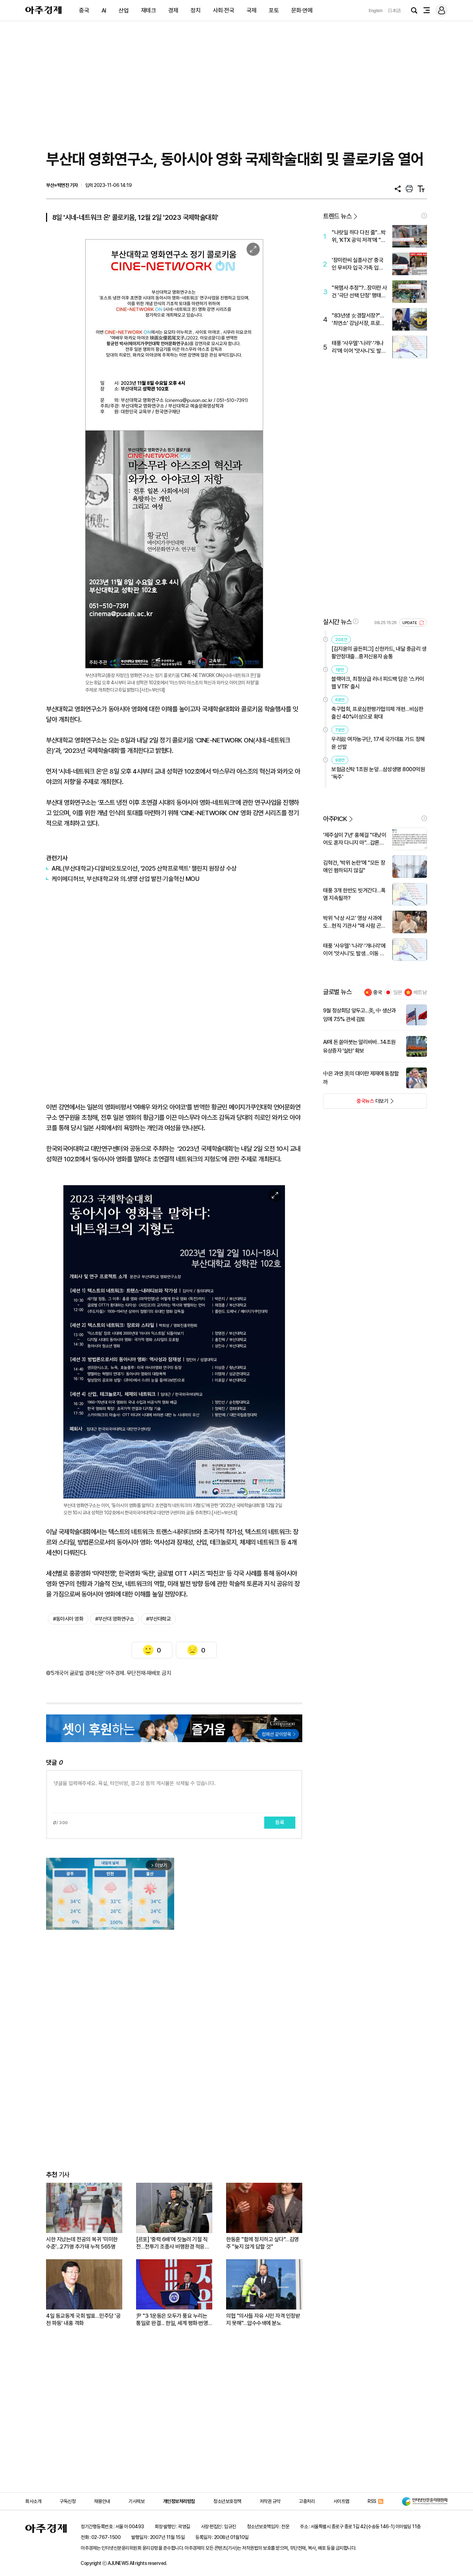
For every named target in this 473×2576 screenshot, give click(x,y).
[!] (424, 216)
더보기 (356, 1103)
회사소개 (33, 2501)
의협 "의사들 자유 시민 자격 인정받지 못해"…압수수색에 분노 (263, 2320)
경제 (173, 10)
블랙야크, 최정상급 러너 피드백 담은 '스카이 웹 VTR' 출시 (378, 683)
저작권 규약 (270, 2501)
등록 (280, 1822)
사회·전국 (224, 10)
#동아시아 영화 (68, 1619)
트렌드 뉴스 (337, 216)
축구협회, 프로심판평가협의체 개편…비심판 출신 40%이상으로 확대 (377, 713)
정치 (195, 10)
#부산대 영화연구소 (115, 1619)
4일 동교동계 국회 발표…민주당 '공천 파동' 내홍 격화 (83, 2320)
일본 (398, 992)
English (376, 11)
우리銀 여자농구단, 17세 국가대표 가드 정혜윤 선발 (378, 743)
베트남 (420, 992)
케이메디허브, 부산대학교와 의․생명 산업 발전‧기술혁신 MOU (125, 879)
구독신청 (68, 2501)
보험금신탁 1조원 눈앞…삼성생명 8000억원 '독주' (378, 773)
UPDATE (410, 623)
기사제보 (136, 2501)
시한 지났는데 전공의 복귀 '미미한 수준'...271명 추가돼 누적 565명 (82, 2243)
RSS (372, 2501)
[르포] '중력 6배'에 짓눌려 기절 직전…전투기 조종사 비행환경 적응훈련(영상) (173, 2243)
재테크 (149, 10)
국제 (252, 10)
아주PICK (335, 819)
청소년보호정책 (227, 2501)
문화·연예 (302, 10)
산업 (123, 10)
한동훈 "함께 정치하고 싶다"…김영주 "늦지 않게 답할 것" (262, 2243)
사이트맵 (341, 2501)
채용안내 (102, 2501)
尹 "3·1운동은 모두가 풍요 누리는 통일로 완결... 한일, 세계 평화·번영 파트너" (172, 2320)
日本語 (394, 11)
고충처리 (307, 2501)
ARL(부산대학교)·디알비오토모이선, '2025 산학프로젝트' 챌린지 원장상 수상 (144, 868)
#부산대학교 (158, 1619)
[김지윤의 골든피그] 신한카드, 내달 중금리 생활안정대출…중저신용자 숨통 (379, 653)
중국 (84, 10)
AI (104, 10)
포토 (274, 10)
